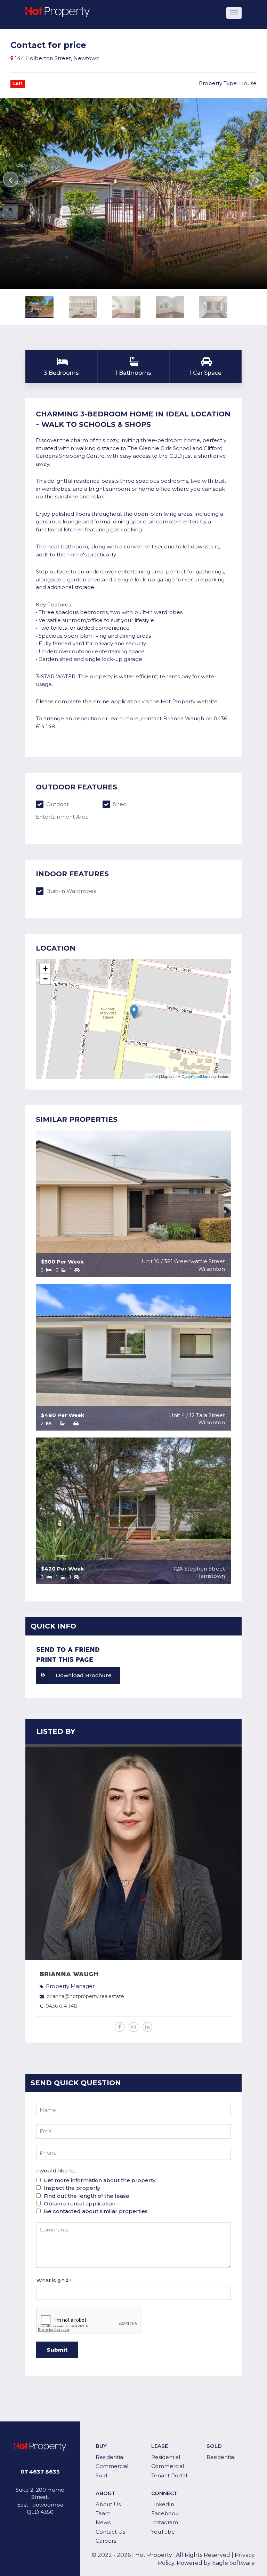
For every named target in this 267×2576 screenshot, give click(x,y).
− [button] (45, 979)
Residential (110, 2457)
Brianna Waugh (69, 1974)
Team (103, 2513)
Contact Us (110, 2532)
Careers (106, 2541)
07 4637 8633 (40, 2472)
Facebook (165, 2513)
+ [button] (45, 968)
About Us (108, 2504)
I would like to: (56, 2171)
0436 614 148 (61, 2006)
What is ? (54, 2280)
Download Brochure (84, 1675)
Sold (101, 2475)
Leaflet (152, 1076)
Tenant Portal (169, 2475)
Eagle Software (233, 2563)
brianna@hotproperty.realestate (85, 1996)
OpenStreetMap (195, 1076)
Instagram (165, 2522)
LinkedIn (163, 2504)
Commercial (112, 2466)
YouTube (163, 2532)
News (103, 2522)
